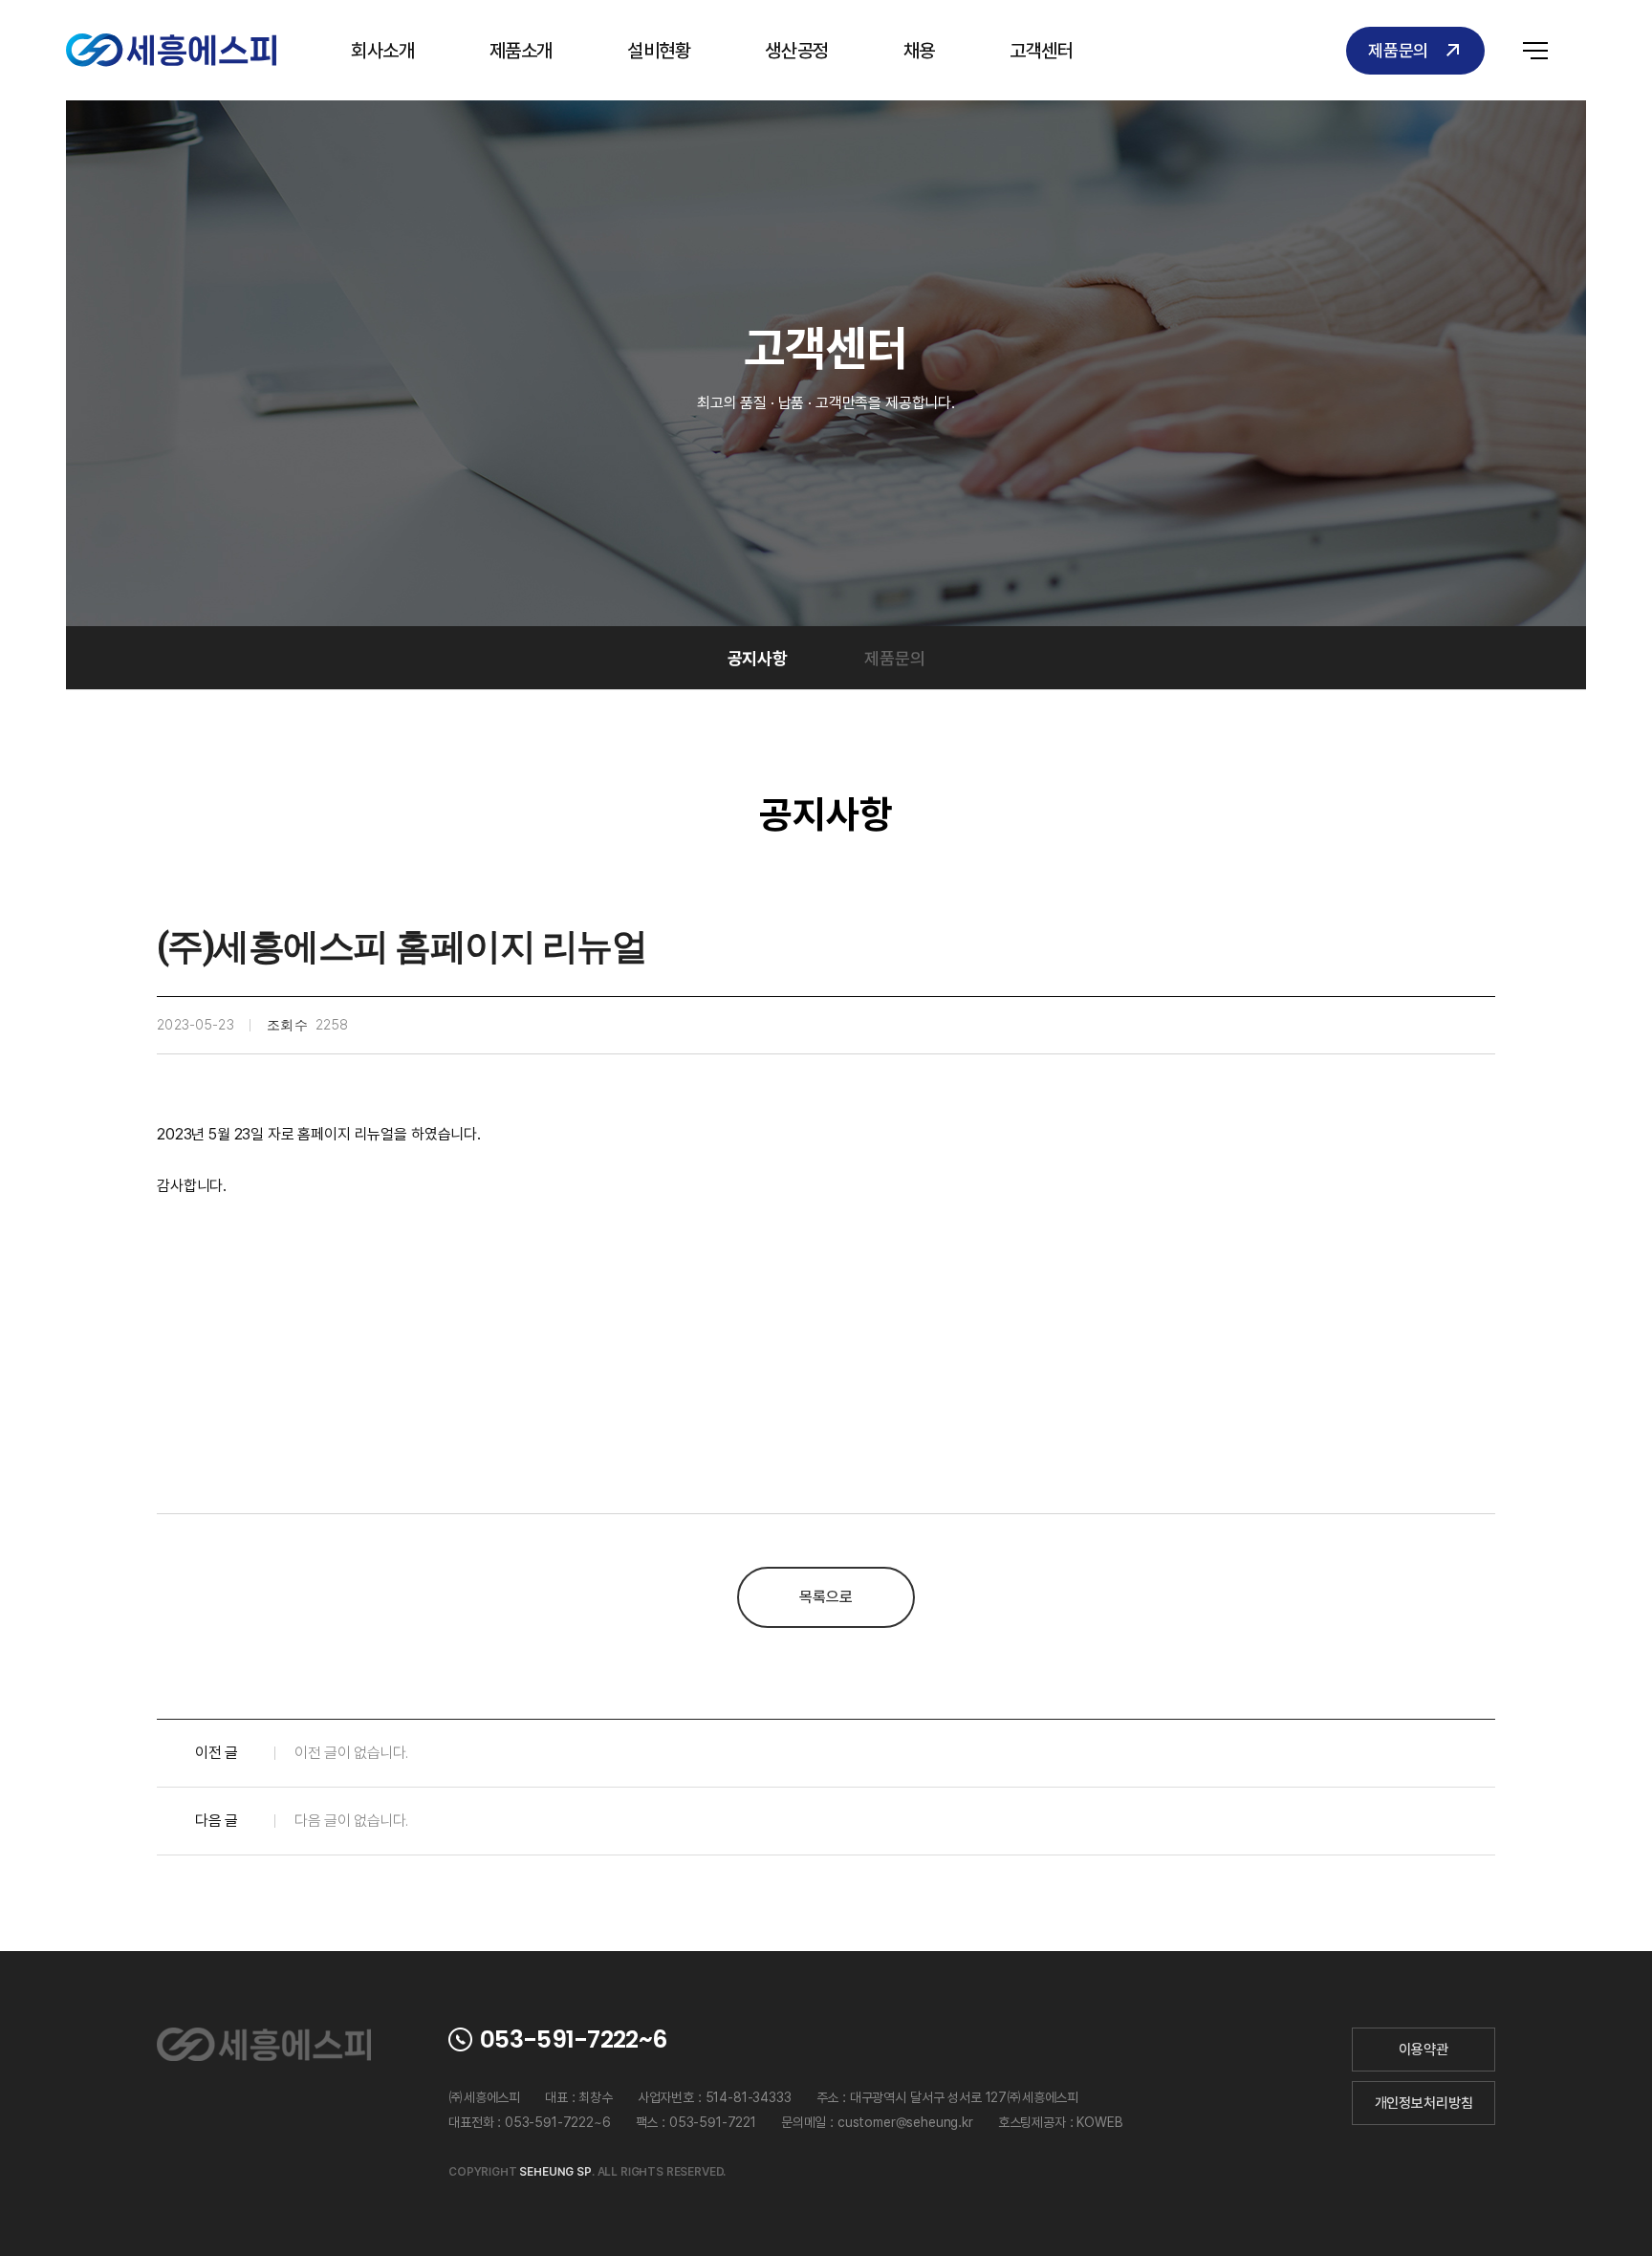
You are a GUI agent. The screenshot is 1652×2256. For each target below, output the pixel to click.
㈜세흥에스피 (171, 50)
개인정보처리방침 (1424, 2103)
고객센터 (1041, 51)
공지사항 (758, 658)
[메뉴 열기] (1535, 50)
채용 (919, 51)
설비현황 (659, 51)
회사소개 (382, 51)
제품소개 (521, 51)
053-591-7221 (713, 2122)
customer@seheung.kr (905, 2122)
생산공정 (796, 51)
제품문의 (1398, 50)
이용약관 (1423, 2050)
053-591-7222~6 (573, 2039)
